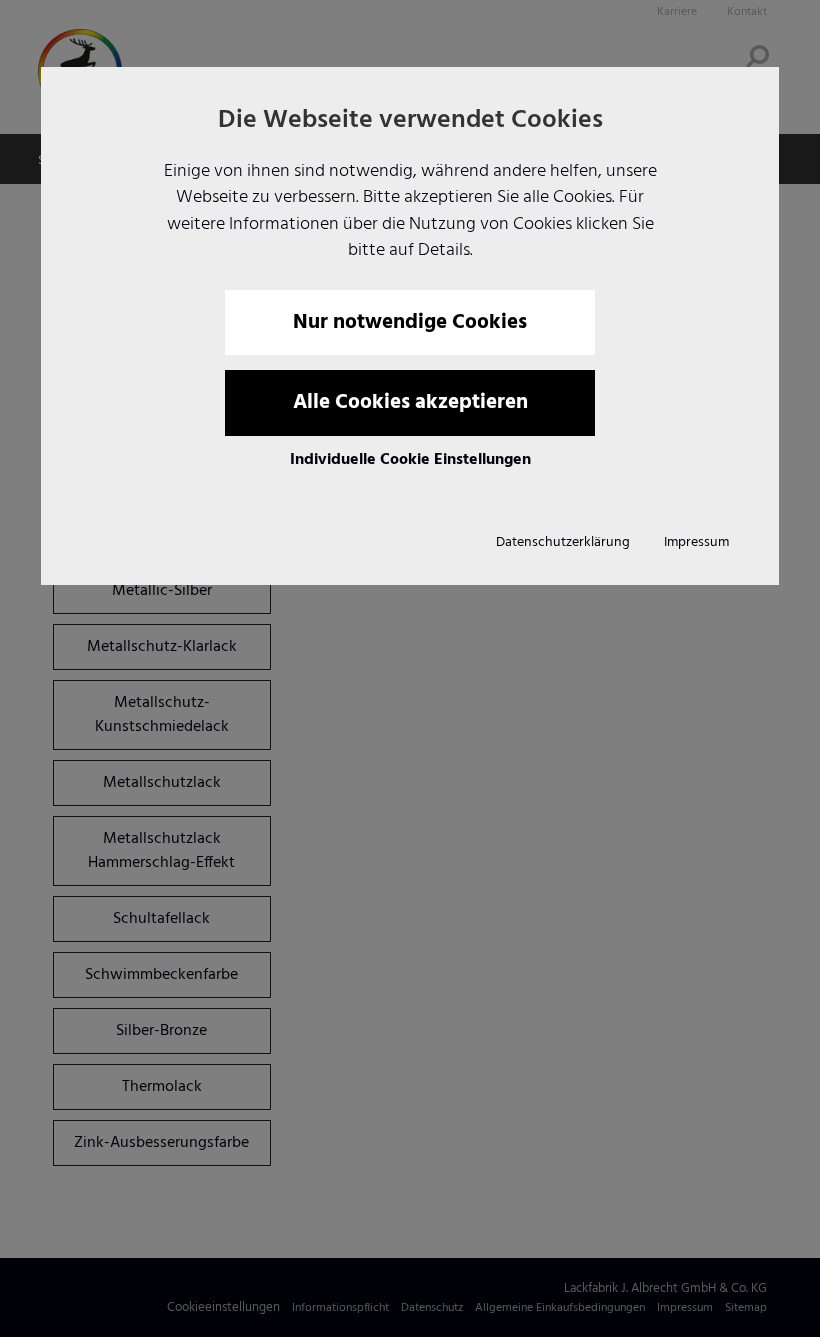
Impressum (696, 542)
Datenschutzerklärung (563, 542)
